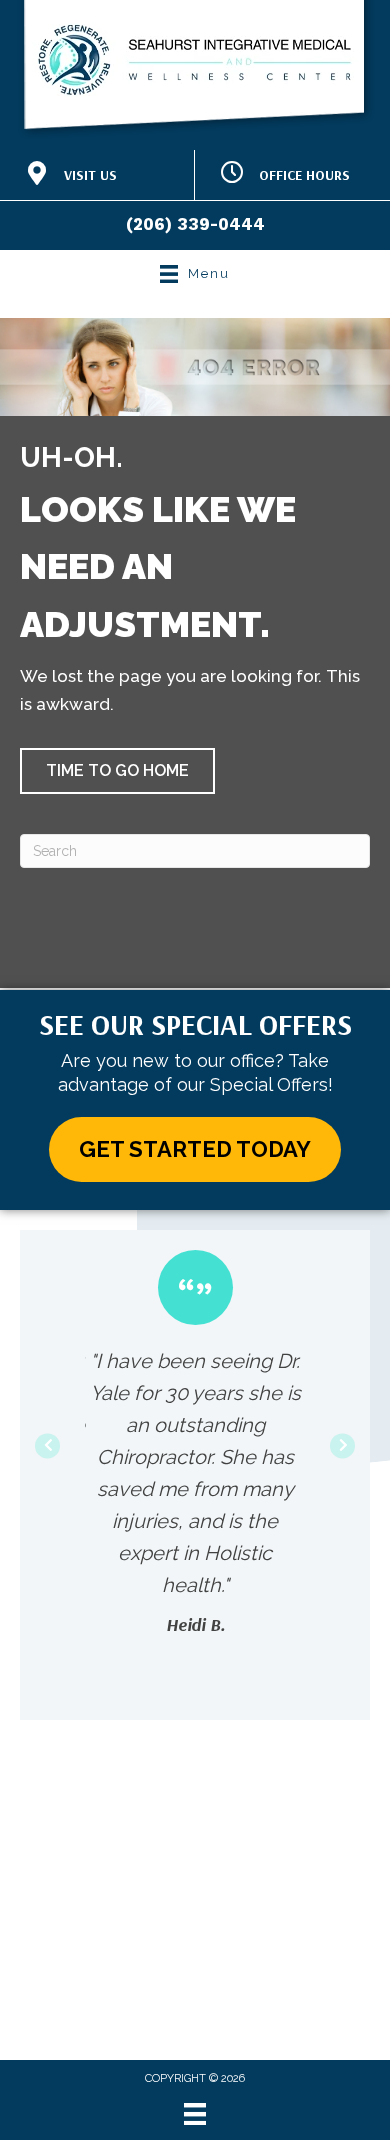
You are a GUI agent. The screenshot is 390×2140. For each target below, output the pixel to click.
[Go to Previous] (47, 1445)
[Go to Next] (342, 1445)
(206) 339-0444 (195, 224)
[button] (117, 771)
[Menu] (195, 2114)
